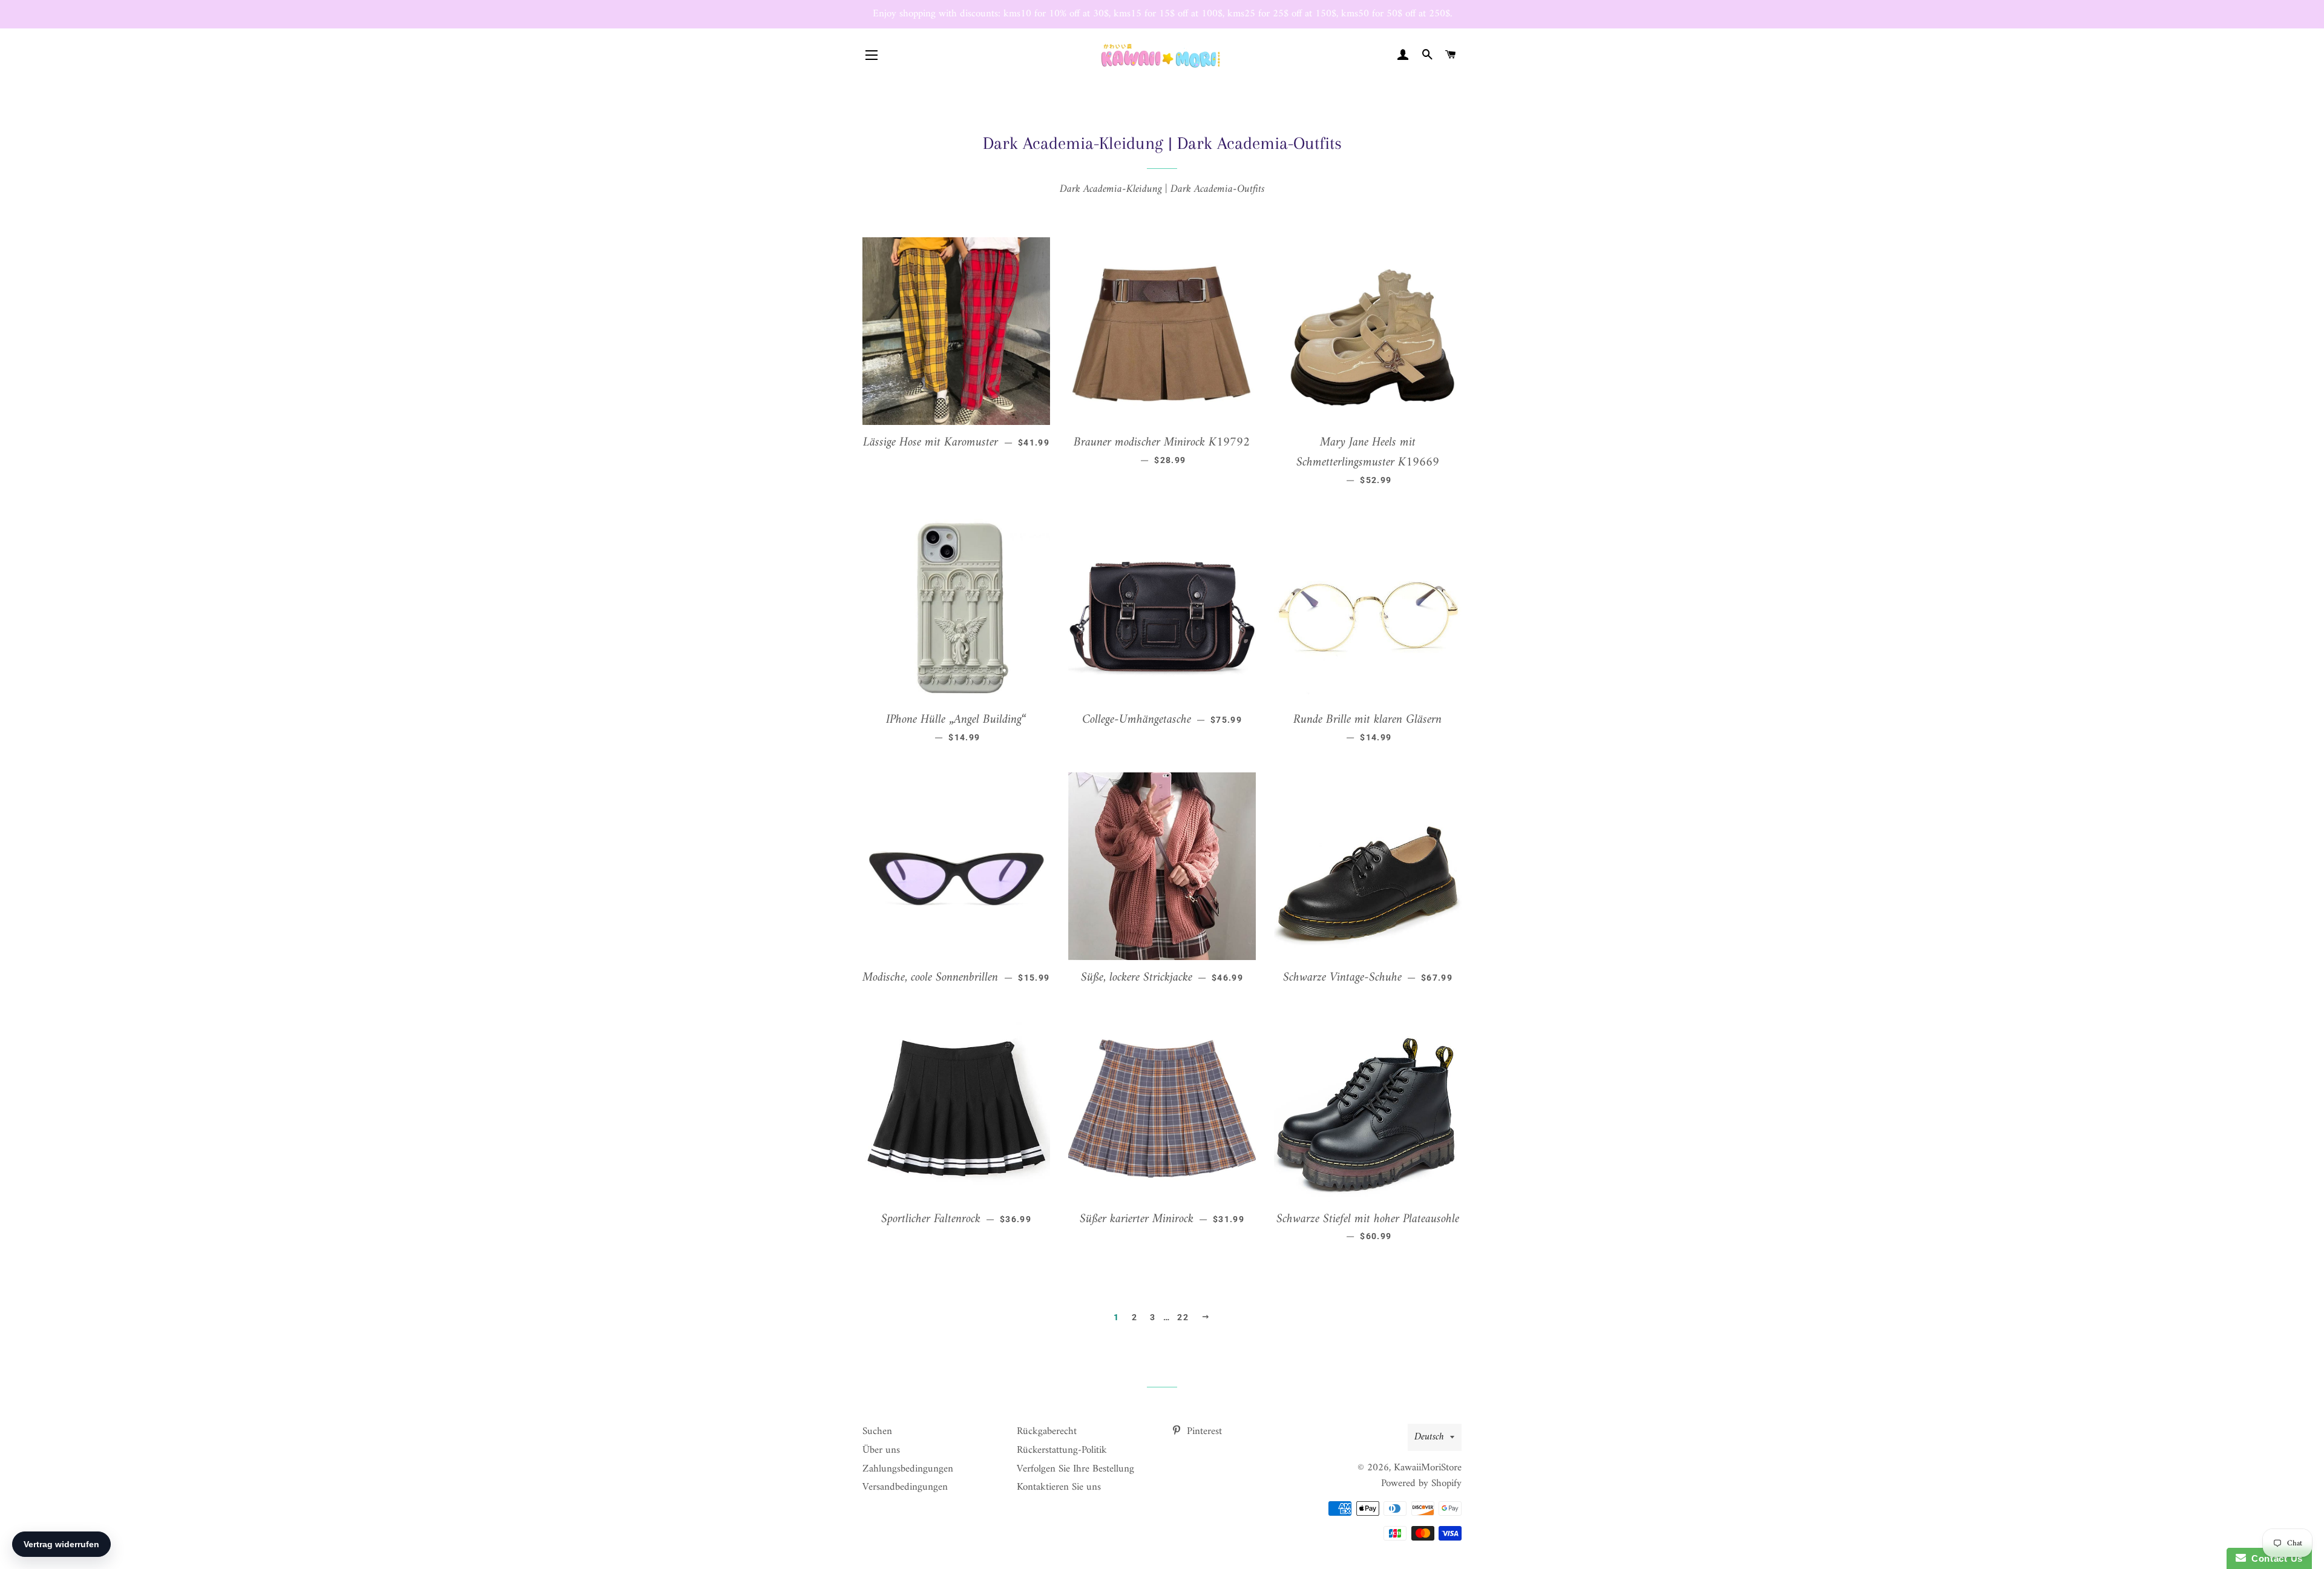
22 (1183, 1317)
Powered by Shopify (1421, 1484)
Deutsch (1429, 1437)
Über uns (881, 1450)
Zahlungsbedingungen (908, 1469)
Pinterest (1203, 1432)
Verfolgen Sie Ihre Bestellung (1075, 1469)
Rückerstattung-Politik (1062, 1450)
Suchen (877, 1432)
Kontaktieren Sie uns (1059, 1487)
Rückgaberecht (1047, 1432)
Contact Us (2274, 1558)
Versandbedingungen (905, 1487)
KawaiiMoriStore (1428, 1468)
